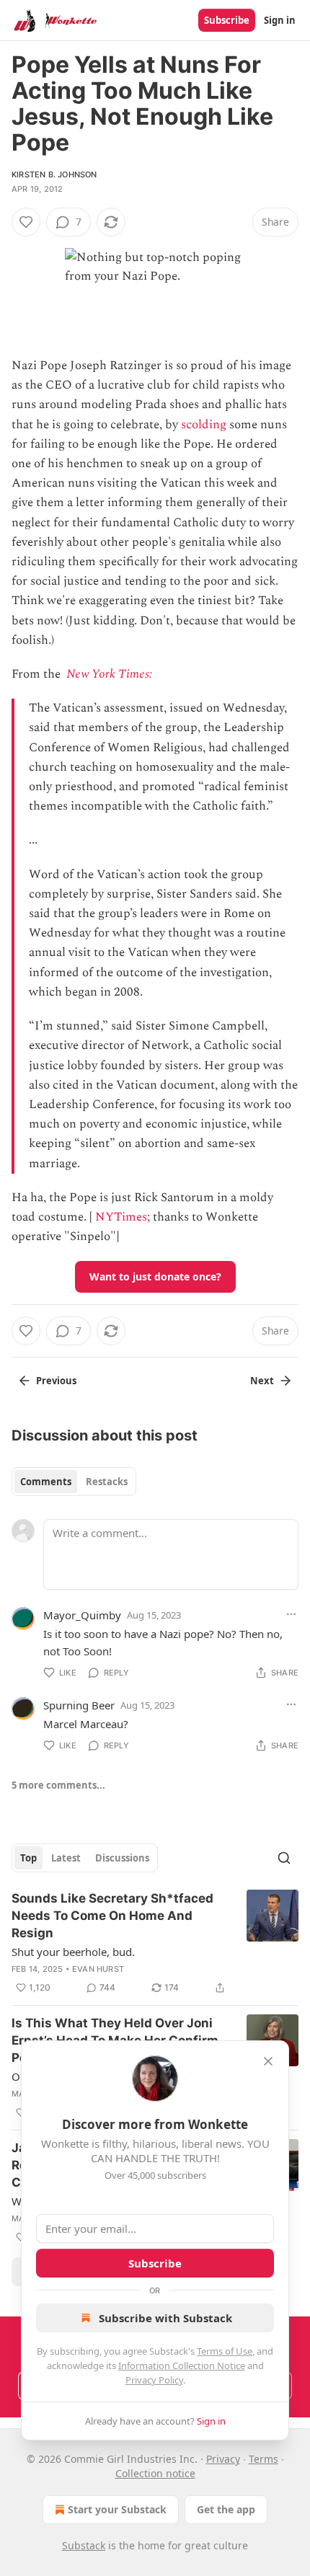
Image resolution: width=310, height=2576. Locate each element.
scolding (204, 425)
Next (262, 1381)
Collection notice (155, 2473)
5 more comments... (58, 1785)
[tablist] (74, 1482)
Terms (263, 2459)
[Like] (26, 222)
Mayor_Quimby (82, 1615)
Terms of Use (225, 2351)
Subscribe (227, 20)
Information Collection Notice (182, 2365)
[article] (155, 1943)
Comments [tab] (46, 1482)
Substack (84, 2545)
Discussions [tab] (122, 1858)
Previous (56, 1381)
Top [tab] (28, 1858)
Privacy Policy (154, 2380)
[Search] (284, 1858)
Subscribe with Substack (165, 2318)
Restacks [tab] (107, 1482)
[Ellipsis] (291, 1614)
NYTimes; (123, 1217)
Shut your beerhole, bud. (73, 1952)
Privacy (223, 2459)
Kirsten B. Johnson (54, 174)
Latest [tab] (66, 1858)
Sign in (280, 20)
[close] (268, 2061)
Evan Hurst (98, 1969)
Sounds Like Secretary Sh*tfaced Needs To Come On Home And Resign (112, 1916)
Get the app (226, 2509)
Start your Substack (117, 2509)
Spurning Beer (79, 1705)
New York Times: (111, 674)
